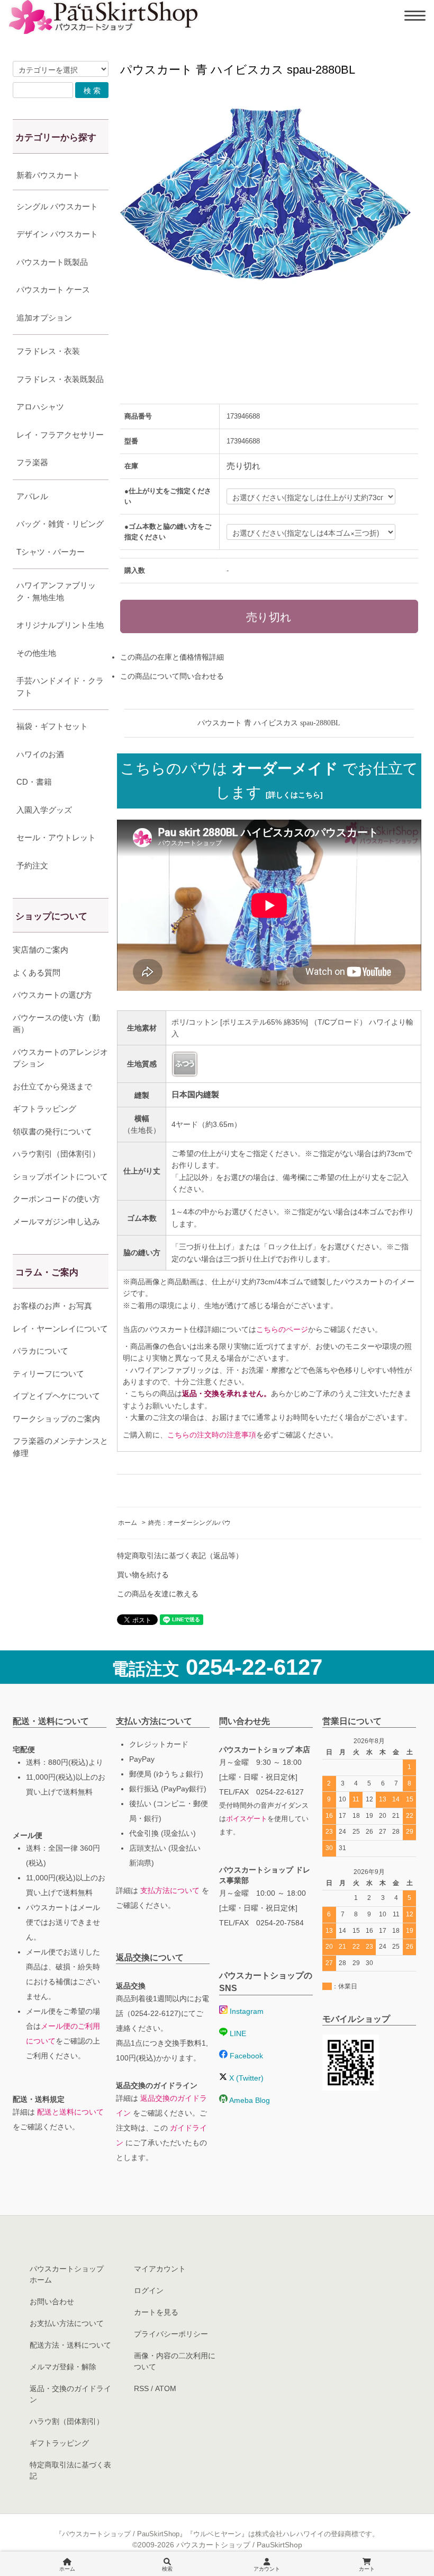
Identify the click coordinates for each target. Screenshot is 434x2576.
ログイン (149, 2290)
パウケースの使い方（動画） (56, 1024)
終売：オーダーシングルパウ (189, 1523)
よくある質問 (37, 972)
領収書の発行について (52, 1131)
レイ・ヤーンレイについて (60, 1329)
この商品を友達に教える (158, 1594)
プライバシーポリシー (171, 2334)
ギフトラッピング (44, 1109)
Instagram (246, 2011)
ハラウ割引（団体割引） (56, 1154)
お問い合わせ (52, 2302)
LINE (237, 2033)
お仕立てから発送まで (52, 1086)
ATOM (166, 2388)
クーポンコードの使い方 (56, 1199)
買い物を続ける (143, 1575)
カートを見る (156, 2312)
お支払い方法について (67, 2323)
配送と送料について (70, 2112)
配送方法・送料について (70, 2345)
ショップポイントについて (60, 1176)
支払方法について (170, 1890)
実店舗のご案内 (40, 950)
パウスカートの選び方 (52, 995)
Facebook (245, 2056)
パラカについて (40, 1351)
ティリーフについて (48, 1374)
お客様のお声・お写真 (52, 1306)
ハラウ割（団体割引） (67, 2421)
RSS (141, 2388)
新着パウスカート (48, 175)
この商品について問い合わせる (172, 676)
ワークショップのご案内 (56, 1419)
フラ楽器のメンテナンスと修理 (60, 1447)
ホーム (128, 1523)
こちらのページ (282, 1329)
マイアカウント (160, 2269)
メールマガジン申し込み (56, 1222)
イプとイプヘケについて (56, 1396)
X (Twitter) (245, 2078)
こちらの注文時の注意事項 (212, 1435)
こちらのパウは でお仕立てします (269, 780)
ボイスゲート (247, 1819)
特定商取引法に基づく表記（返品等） (180, 1556)
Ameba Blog (249, 2100)
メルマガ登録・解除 (63, 2367)
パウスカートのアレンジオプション (60, 1058)
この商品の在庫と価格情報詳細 (172, 657)
